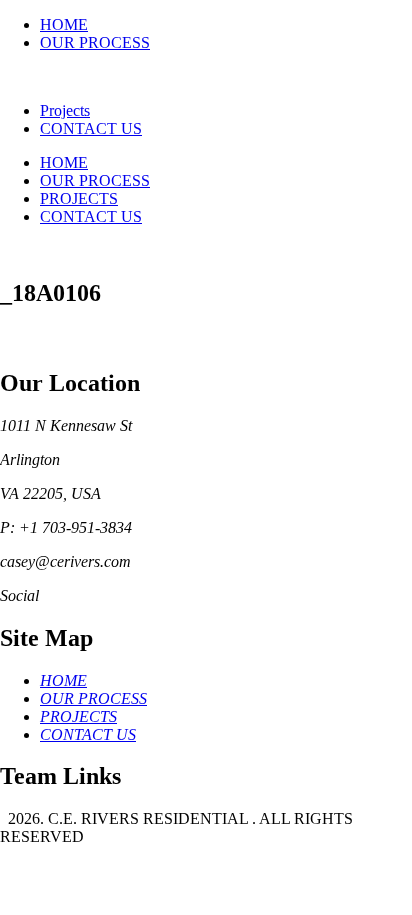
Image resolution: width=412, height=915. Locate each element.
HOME (64, 24)
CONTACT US (91, 128)
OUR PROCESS (95, 42)
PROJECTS (79, 198)
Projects (65, 110)
